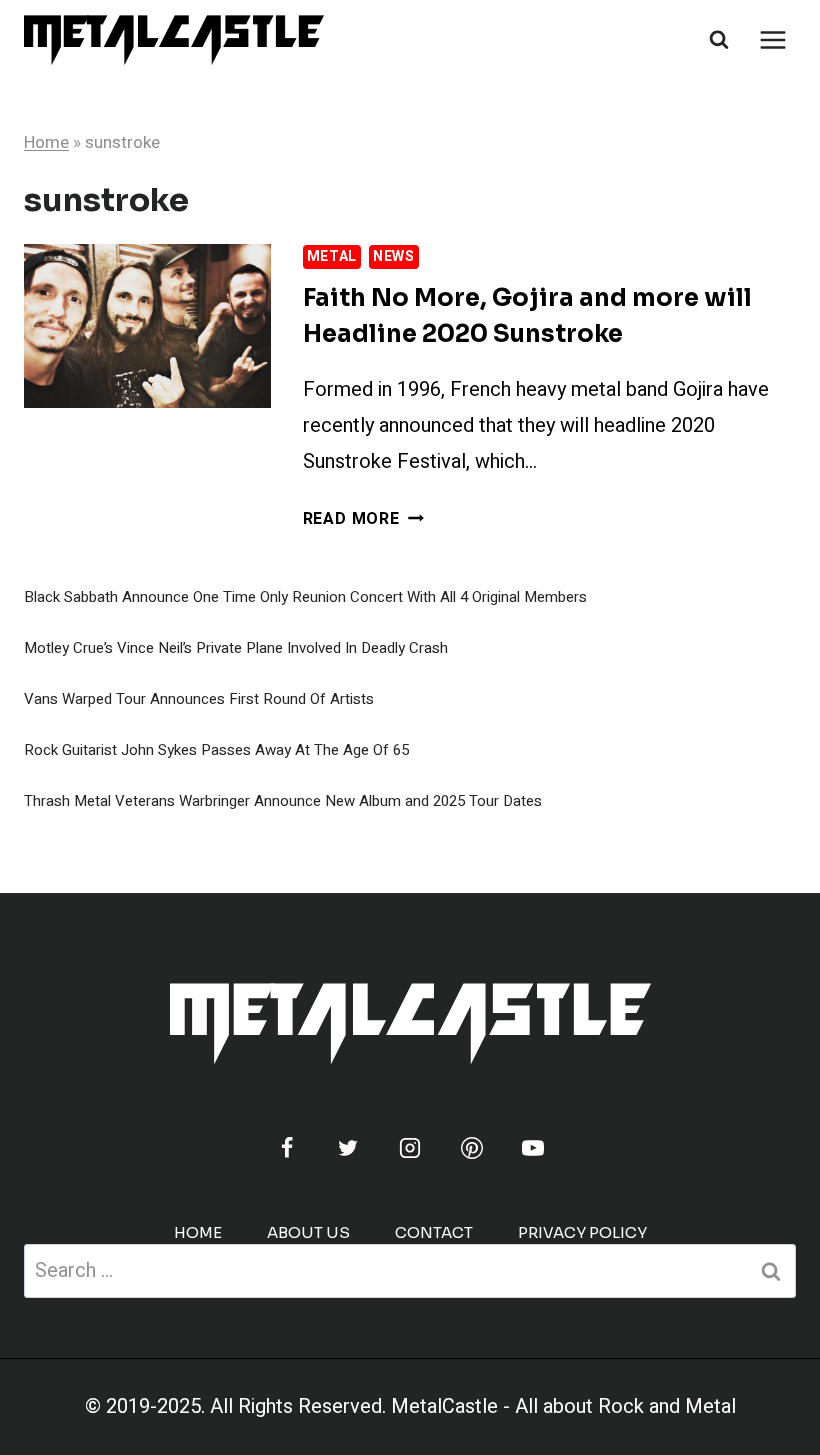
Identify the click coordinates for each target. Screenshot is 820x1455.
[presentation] (147, 326)
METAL (332, 256)
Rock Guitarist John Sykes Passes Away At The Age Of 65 (216, 750)
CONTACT (434, 1232)
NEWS (394, 256)
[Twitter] (348, 1148)
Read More (363, 519)
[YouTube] (533, 1148)
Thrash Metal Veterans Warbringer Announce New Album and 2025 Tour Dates (283, 801)
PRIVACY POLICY (582, 1232)
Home (46, 142)
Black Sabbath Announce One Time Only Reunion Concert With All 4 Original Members (305, 597)
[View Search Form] (719, 40)
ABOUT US (308, 1232)
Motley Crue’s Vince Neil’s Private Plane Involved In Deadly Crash (236, 648)
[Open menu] (772, 39)
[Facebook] (287, 1148)
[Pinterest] (472, 1148)
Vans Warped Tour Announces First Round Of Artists (199, 699)
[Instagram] (410, 1148)
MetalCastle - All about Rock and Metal (563, 1406)
